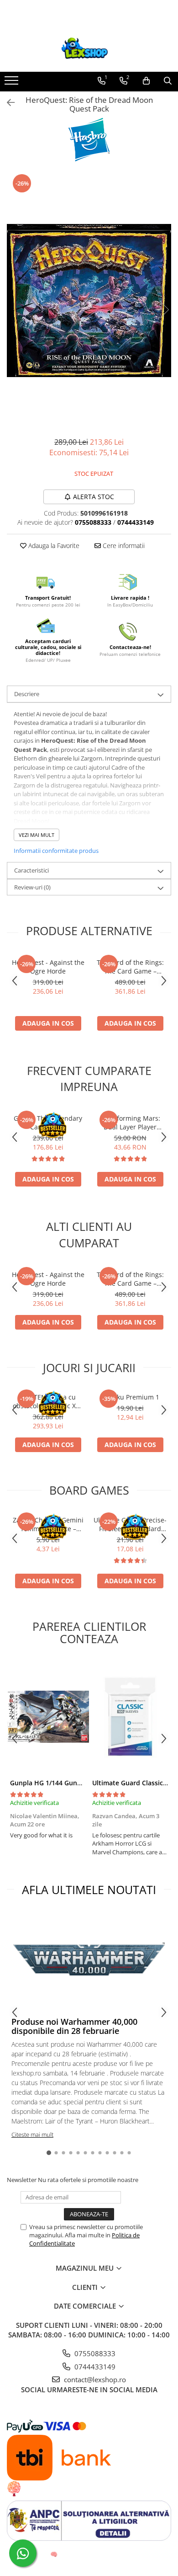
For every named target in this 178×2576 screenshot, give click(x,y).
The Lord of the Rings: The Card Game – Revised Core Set (130, 967)
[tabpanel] (89, 300)
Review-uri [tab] (32, 887)
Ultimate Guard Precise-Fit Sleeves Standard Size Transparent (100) (130, 1524)
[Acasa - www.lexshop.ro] (89, 49)
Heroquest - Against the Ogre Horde (48, 967)
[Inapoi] (7, 103)
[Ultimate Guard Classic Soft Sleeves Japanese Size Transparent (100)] (130, 1717)
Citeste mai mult (32, 2134)
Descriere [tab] (27, 694)
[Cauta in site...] (168, 81)
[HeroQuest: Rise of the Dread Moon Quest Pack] (89, 300)
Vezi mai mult (37, 835)
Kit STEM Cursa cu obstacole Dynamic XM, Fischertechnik (48, 1401)
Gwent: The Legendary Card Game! (48, 1123)
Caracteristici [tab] (31, 870)
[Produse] (13, 83)
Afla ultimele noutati (89, 1889)
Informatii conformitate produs (56, 851)
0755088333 (94, 2353)
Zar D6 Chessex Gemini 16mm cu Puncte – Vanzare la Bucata (48, 1524)
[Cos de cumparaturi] (146, 81)
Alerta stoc (94, 497)
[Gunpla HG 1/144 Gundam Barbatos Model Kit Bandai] (48, 1717)
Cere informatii (123, 546)
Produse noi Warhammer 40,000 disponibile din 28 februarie (74, 2026)
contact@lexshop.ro (94, 2379)
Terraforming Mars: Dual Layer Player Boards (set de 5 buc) (130, 1123)
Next (164, 310)
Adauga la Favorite (53, 546)
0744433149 (94, 2367)
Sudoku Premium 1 (130, 1397)
